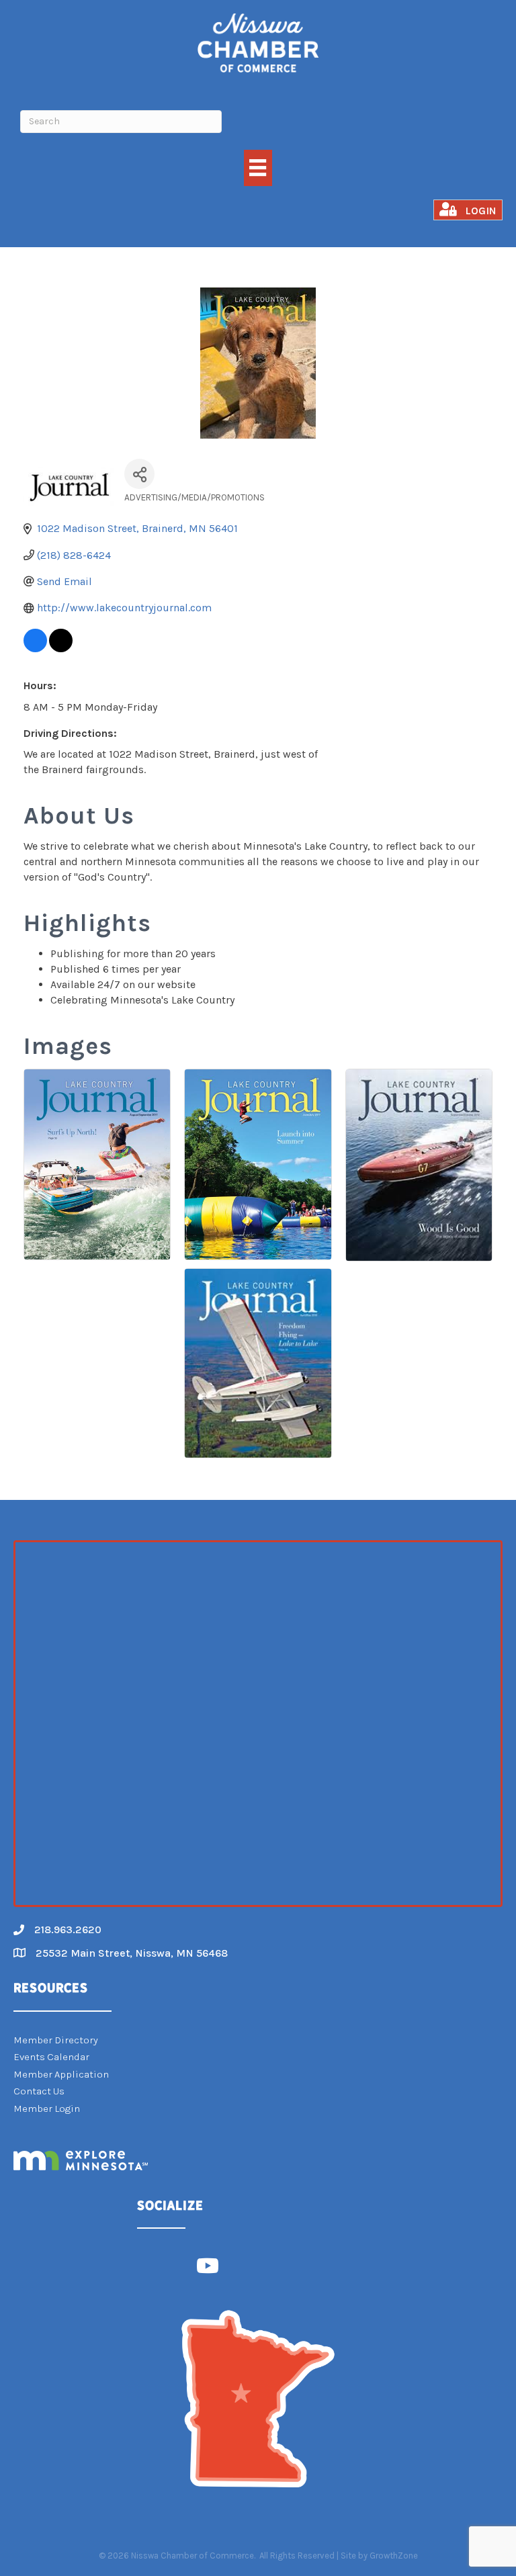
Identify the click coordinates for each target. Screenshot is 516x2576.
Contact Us (39, 2091)
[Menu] (258, 168)
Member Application (61, 2074)
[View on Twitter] (61, 649)
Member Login (47, 2108)
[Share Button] (139, 474)
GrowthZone (394, 2556)
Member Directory (56, 2040)
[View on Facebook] (35, 649)
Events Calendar (51, 2057)
